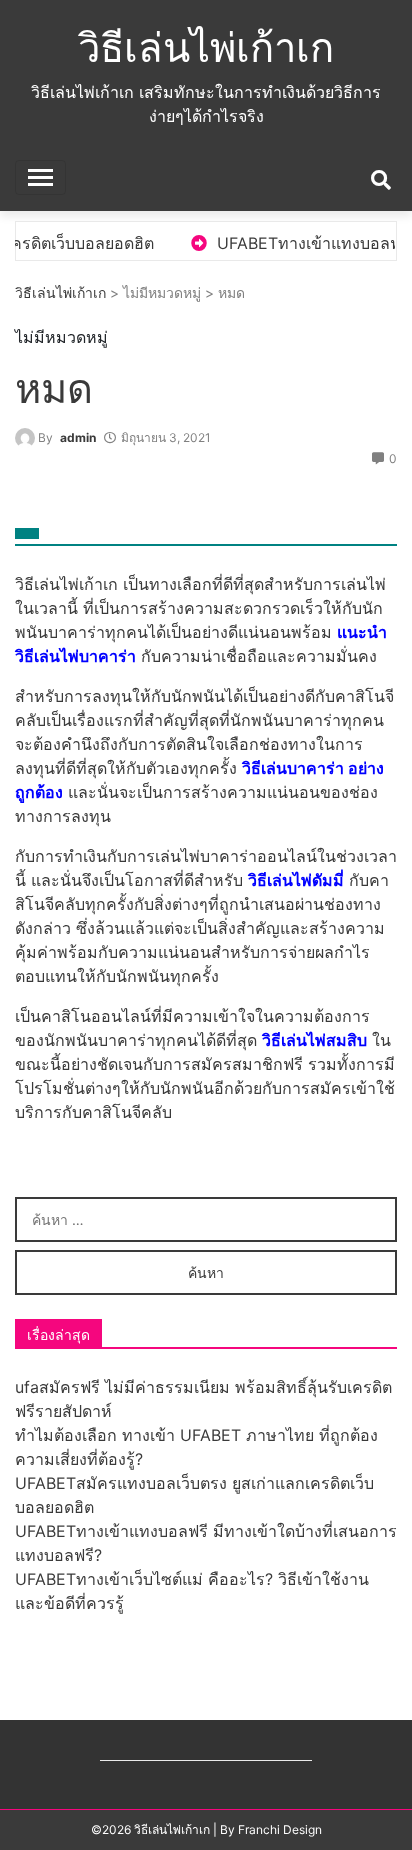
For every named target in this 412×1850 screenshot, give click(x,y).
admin (78, 437)
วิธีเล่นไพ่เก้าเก (206, 47)
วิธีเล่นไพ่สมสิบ (314, 1040)
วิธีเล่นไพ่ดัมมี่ (296, 880)
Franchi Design (280, 1829)
